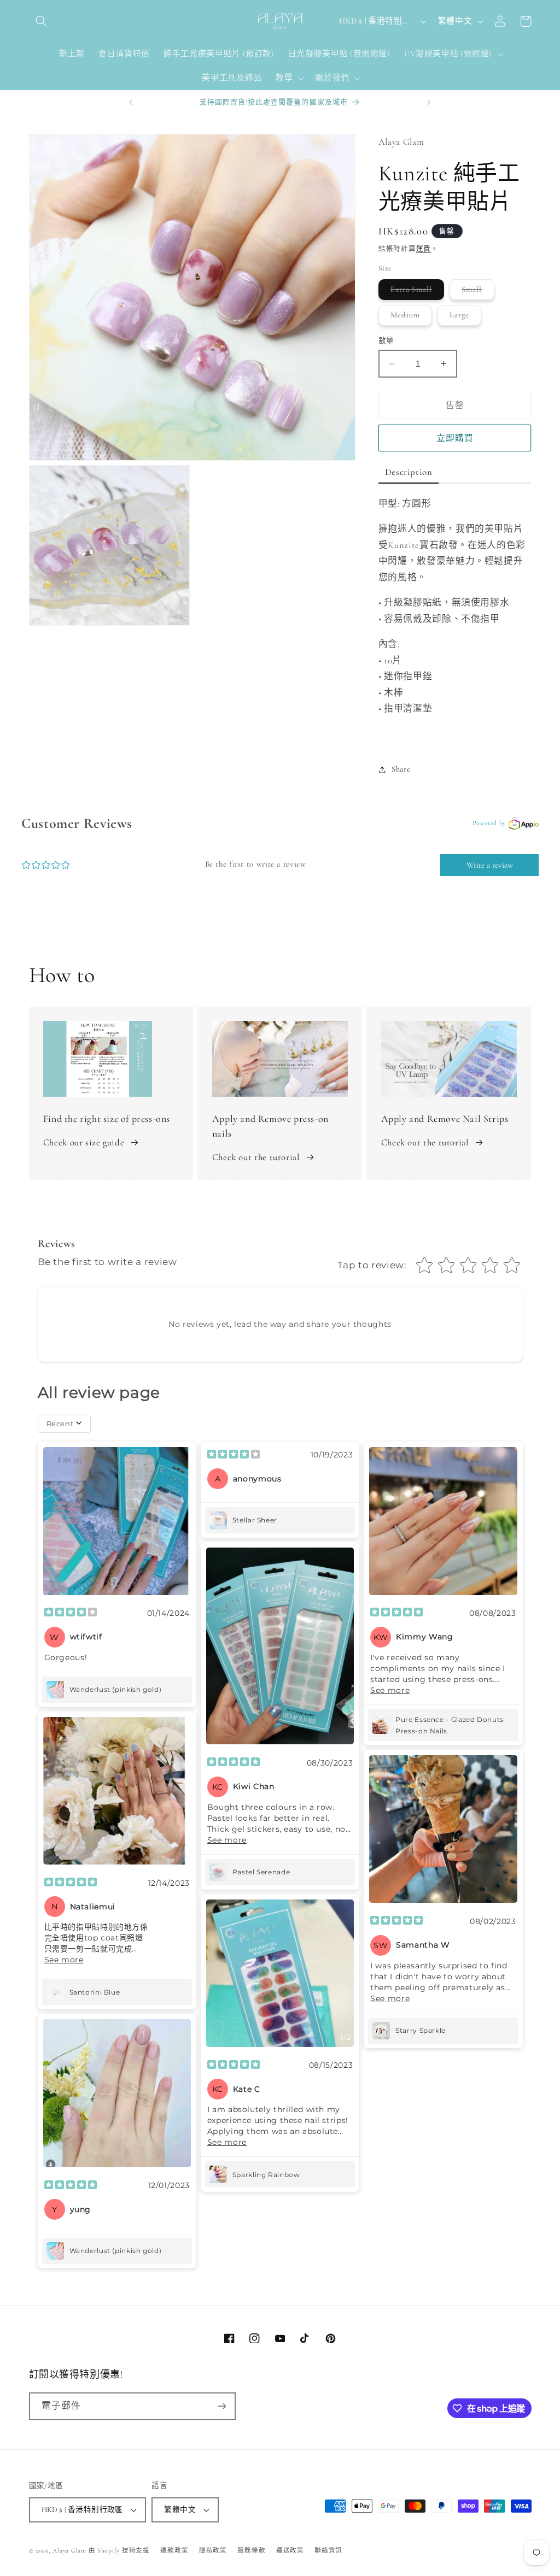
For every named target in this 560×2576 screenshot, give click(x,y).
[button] (42, 21)
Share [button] (401, 769)
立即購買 (455, 438)
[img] (71, 1613)
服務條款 (251, 2550)
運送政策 (290, 2550)
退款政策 (174, 2550)
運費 (424, 249)
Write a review (490, 865)
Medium (409, 317)
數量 (386, 341)
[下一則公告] (429, 102)
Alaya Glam (69, 2550)
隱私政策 (213, 2550)
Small (476, 292)
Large (463, 317)
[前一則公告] (131, 102)
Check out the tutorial (256, 1157)
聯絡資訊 (328, 2550)
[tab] (409, 473)
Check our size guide (84, 1142)
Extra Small (416, 292)
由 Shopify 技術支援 (119, 2550)
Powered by (489, 823)
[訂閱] (221, 2406)
